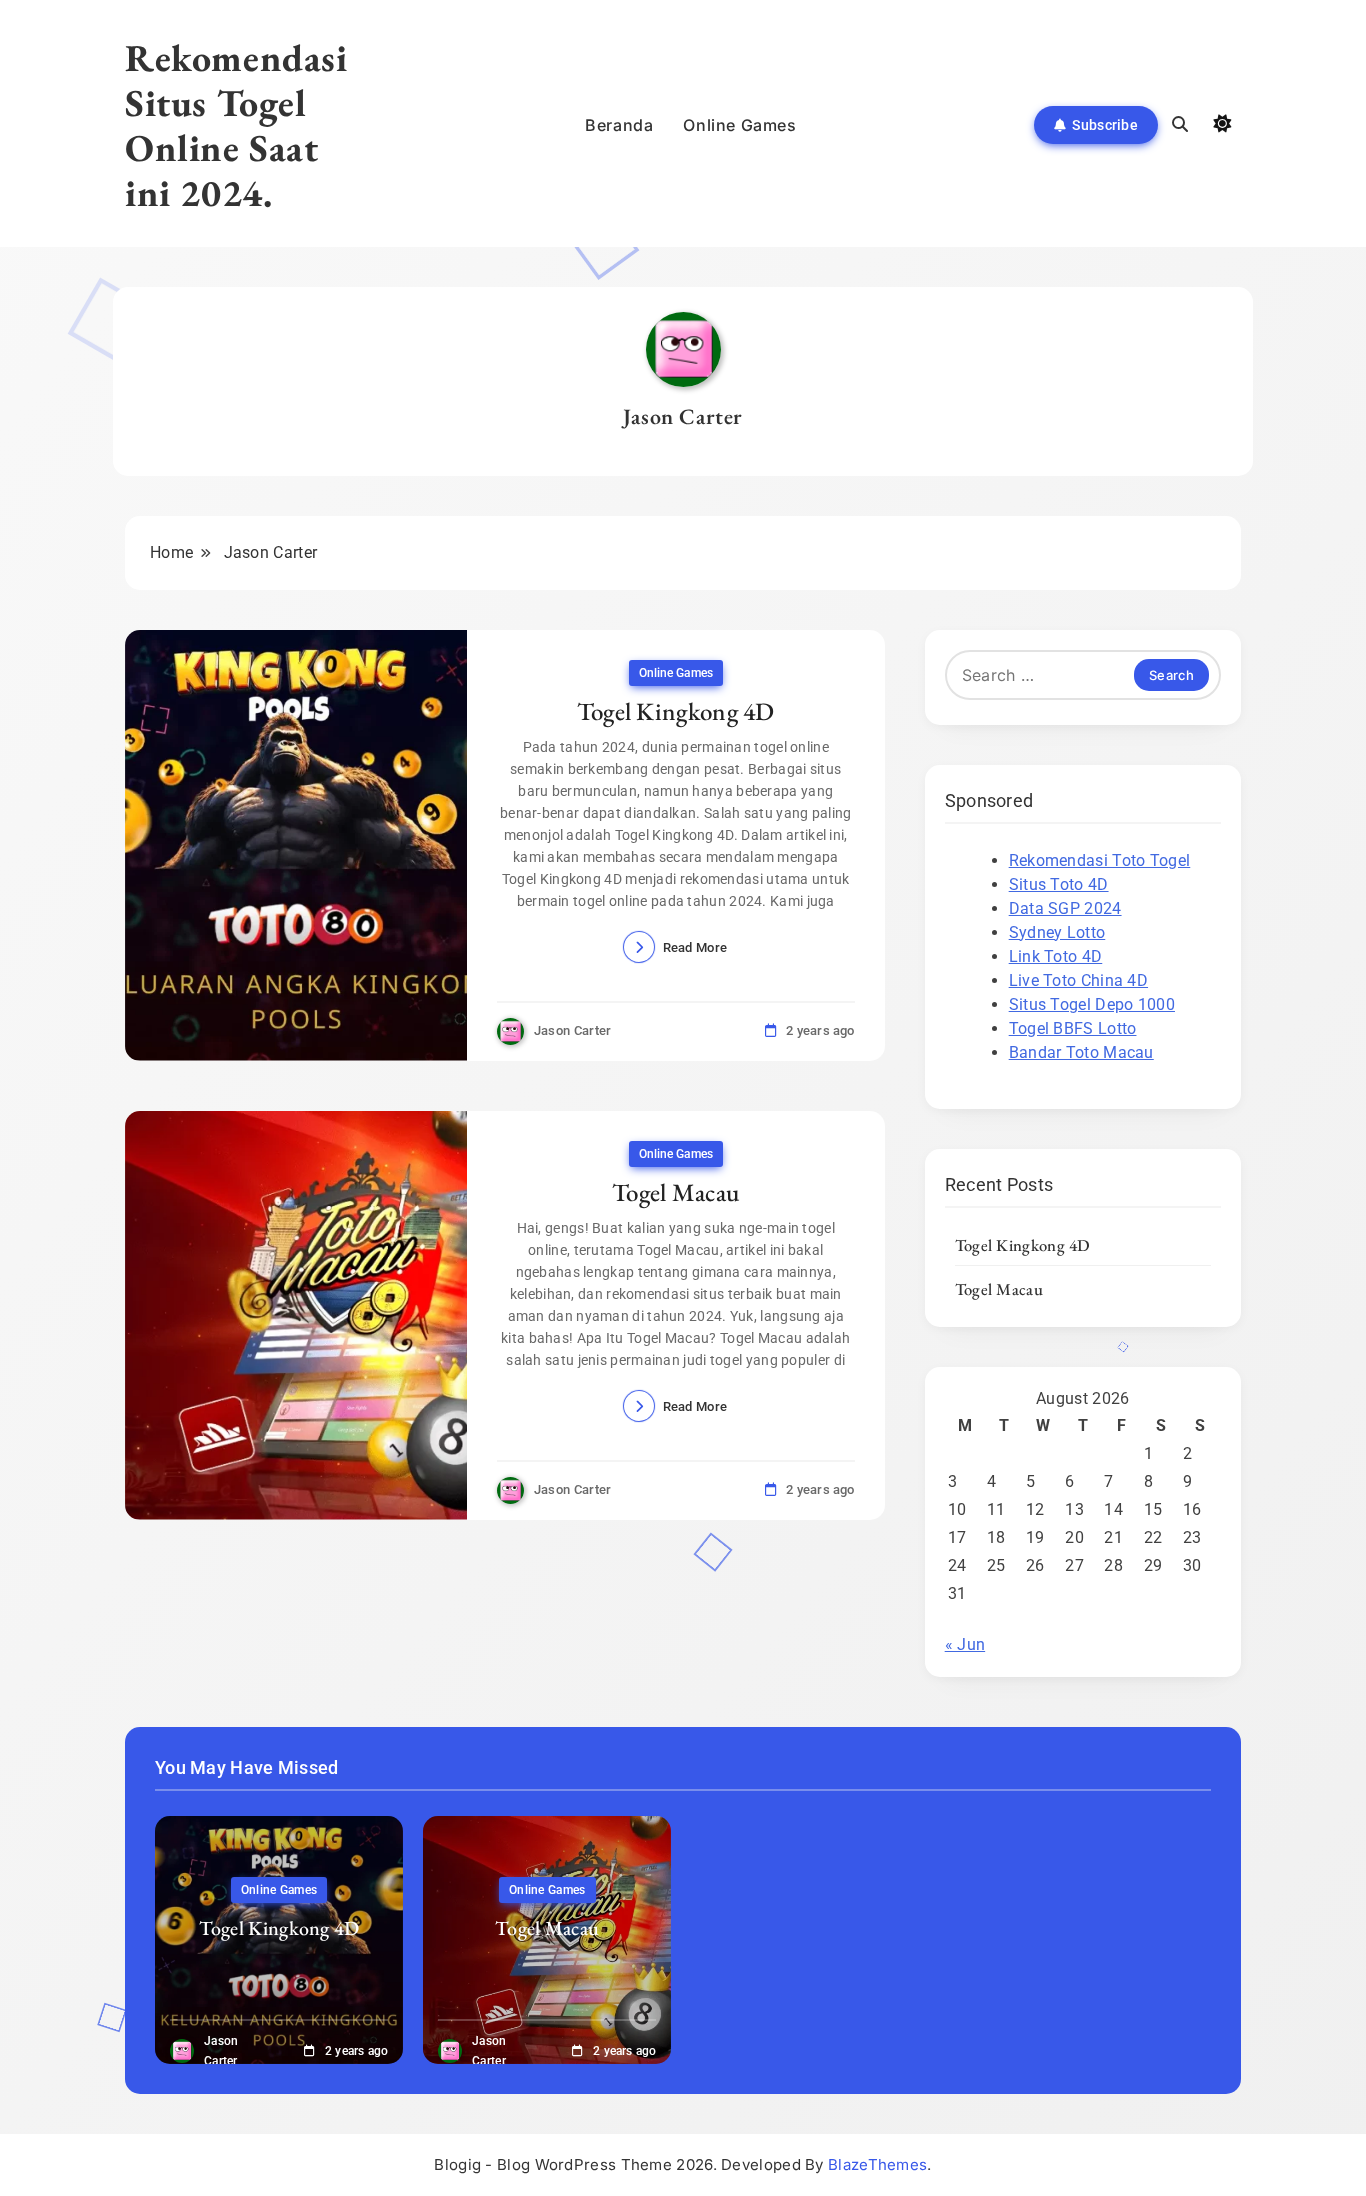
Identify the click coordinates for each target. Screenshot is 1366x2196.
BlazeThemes (877, 2164)
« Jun (965, 1644)
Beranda (619, 125)
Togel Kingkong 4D (676, 711)
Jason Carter (573, 1030)
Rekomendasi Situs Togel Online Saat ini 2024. (236, 125)
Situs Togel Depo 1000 (1092, 1004)
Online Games (739, 125)
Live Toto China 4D (1078, 980)
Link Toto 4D (1056, 956)
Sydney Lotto (1057, 932)
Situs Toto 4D (1059, 884)
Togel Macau (675, 1192)
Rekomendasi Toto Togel (1100, 860)
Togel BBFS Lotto (1073, 1028)
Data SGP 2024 (1065, 908)
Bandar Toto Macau (1081, 1052)
